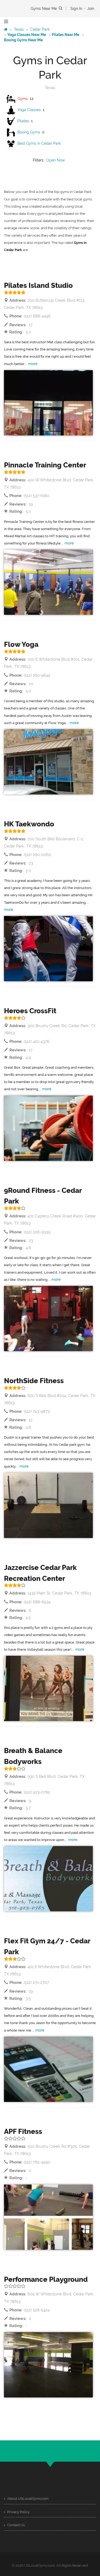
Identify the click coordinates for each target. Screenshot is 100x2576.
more (33, 364)
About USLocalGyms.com (27, 2499)
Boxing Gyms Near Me (23, 40)
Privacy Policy (18, 2512)
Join (91, 9)
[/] (6, 29)
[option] (48, 403)
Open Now (55, 160)
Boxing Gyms (29, 132)
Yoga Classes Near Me (27, 35)
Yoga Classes (29, 110)
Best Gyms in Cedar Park (39, 143)
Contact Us (16, 2525)
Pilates (23, 121)
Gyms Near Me (44, 9)
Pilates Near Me (65, 35)
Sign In (76, 9)
